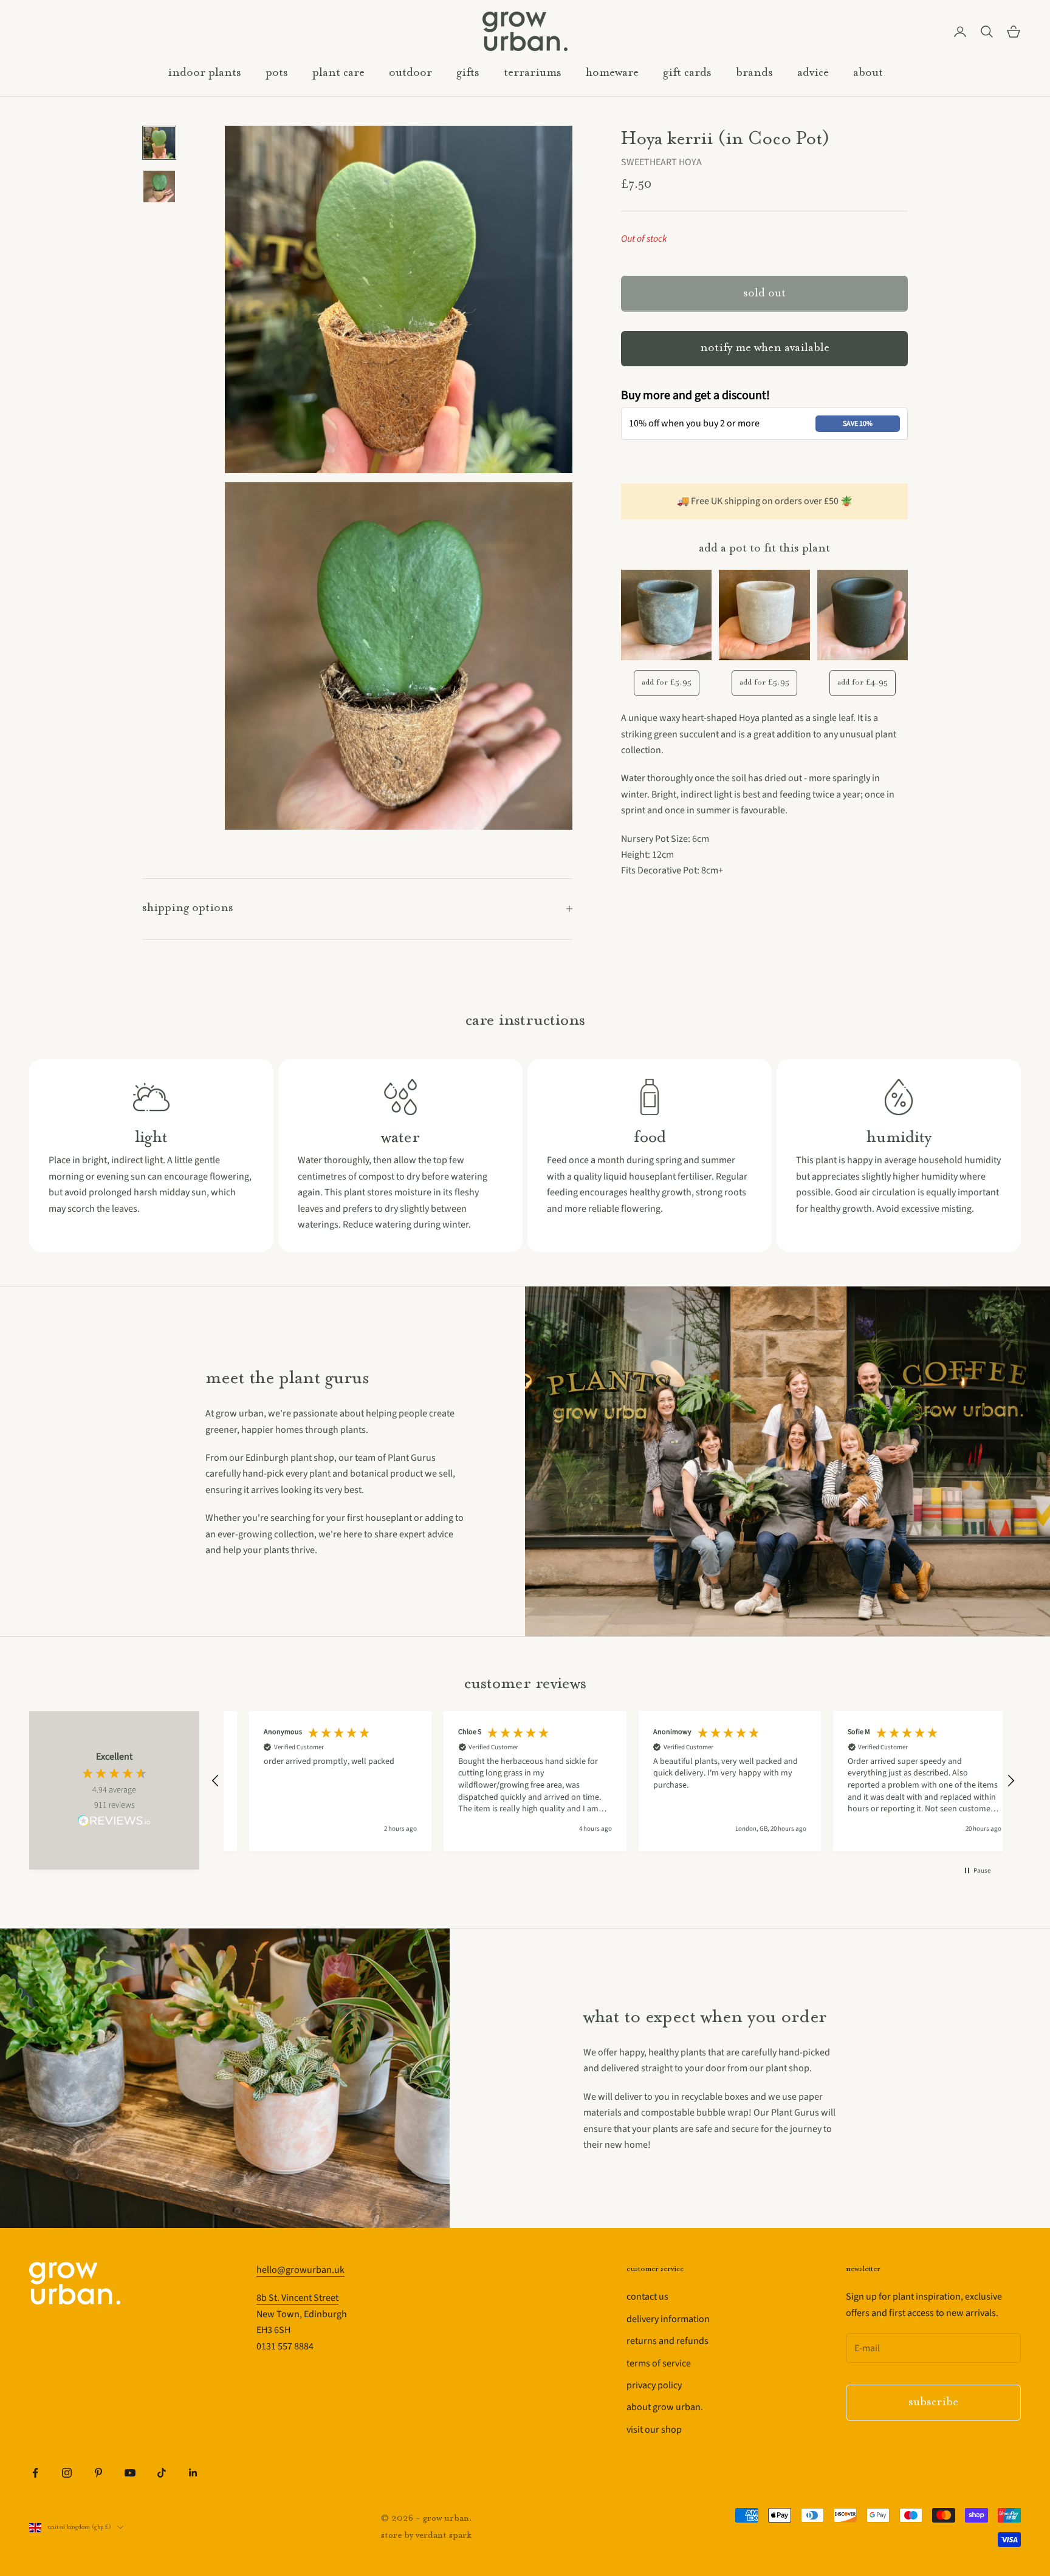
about (868, 73)
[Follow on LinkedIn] (193, 2473)
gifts (468, 73)
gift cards (687, 73)
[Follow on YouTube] (130, 2473)
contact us (647, 2297)
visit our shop (654, 2430)
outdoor (410, 73)
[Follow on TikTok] (162, 2473)
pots (277, 73)
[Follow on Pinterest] (98, 2473)
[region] (613, 1781)
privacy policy (654, 2385)
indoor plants (204, 73)
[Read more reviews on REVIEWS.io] (114, 1823)
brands (754, 73)
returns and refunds (667, 2341)
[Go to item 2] (159, 186)
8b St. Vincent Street (297, 2298)
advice (813, 73)
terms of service (659, 2363)
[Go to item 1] (159, 143)
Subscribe (933, 2403)
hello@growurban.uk (300, 2270)
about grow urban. (665, 2407)
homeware (612, 73)
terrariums (533, 73)
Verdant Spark (444, 2536)
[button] (216, 1781)
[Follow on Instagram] (67, 2473)
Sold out (764, 294)
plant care (338, 73)
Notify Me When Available (765, 348)
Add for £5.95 (667, 682)
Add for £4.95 (863, 682)
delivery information (668, 2319)
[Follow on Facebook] (35, 2473)
